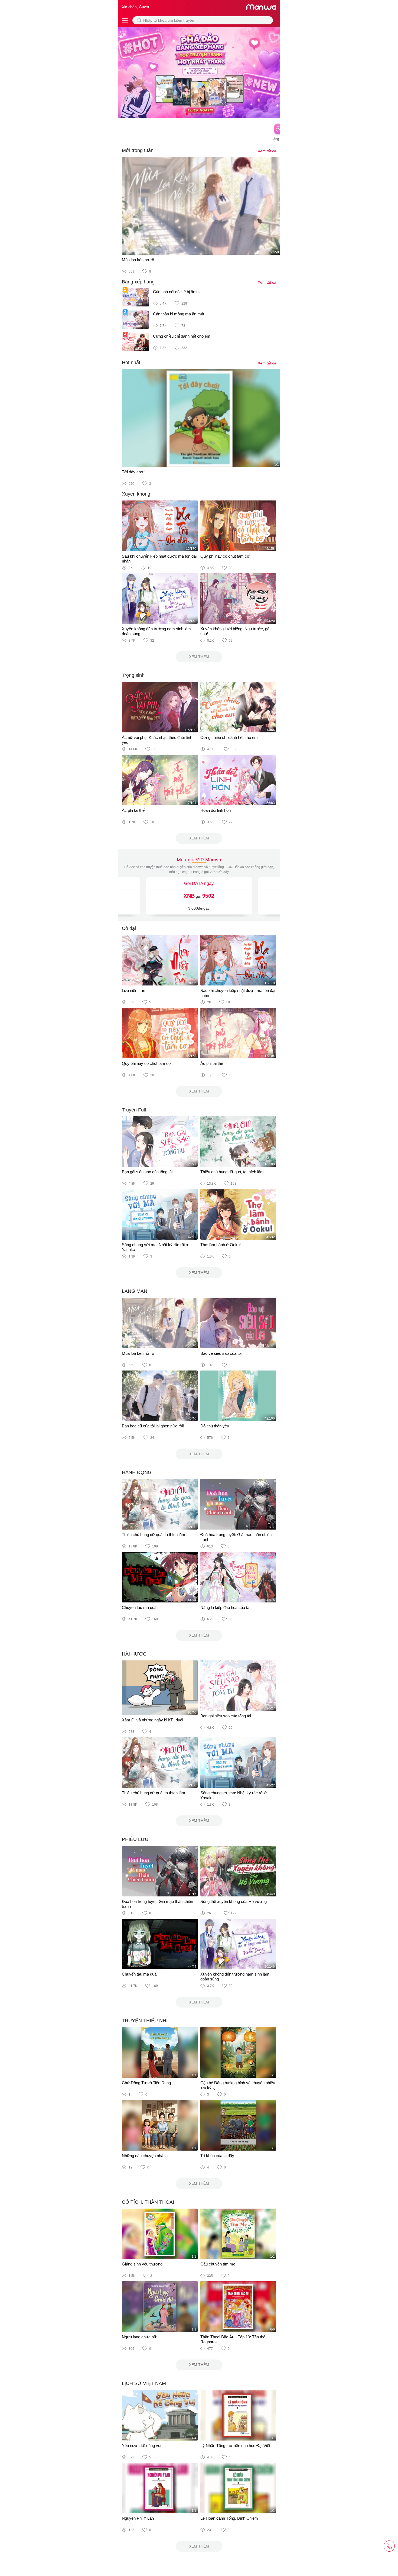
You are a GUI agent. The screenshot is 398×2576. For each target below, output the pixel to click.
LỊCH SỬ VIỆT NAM (144, 2383)
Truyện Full (134, 1110)
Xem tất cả (267, 151)
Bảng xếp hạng (138, 282)
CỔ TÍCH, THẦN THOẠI (148, 2202)
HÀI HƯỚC (134, 1654)
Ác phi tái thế (133, 810)
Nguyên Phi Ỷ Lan (138, 2518)
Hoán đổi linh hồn (216, 810)
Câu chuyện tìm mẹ (218, 2264)
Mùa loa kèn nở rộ (138, 260)
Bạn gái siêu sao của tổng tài (147, 1172)
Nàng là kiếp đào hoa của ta (225, 1607)
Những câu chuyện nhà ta (145, 2156)
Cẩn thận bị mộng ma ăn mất (179, 314)
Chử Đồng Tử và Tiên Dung (146, 2083)
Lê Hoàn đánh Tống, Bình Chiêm (229, 2518)
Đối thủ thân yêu (215, 1426)
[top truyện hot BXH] (199, 72)
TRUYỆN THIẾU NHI (145, 2021)
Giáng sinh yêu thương (142, 2264)
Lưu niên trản (133, 990)
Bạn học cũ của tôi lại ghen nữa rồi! (153, 1426)
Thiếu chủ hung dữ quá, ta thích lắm (232, 1172)
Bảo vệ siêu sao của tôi (221, 1353)
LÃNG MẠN (135, 1291)
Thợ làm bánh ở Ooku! (221, 1245)
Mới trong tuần (138, 150)
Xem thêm (199, 657)
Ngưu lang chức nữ (139, 2337)
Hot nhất (131, 363)
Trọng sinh (133, 675)
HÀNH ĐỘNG (137, 1472)
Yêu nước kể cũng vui (141, 2446)
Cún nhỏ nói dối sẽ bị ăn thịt (177, 292)
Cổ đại (129, 928)
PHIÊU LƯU (135, 1839)
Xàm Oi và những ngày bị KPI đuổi (152, 1720)
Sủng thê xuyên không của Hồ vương (234, 1901)
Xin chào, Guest (136, 7)
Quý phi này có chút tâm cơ (225, 556)
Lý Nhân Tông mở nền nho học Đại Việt (235, 2446)
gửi (199, 896)
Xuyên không (136, 494)
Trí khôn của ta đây (217, 2156)
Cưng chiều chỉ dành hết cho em (182, 336)
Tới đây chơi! (134, 472)
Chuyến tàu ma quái (140, 1607)
